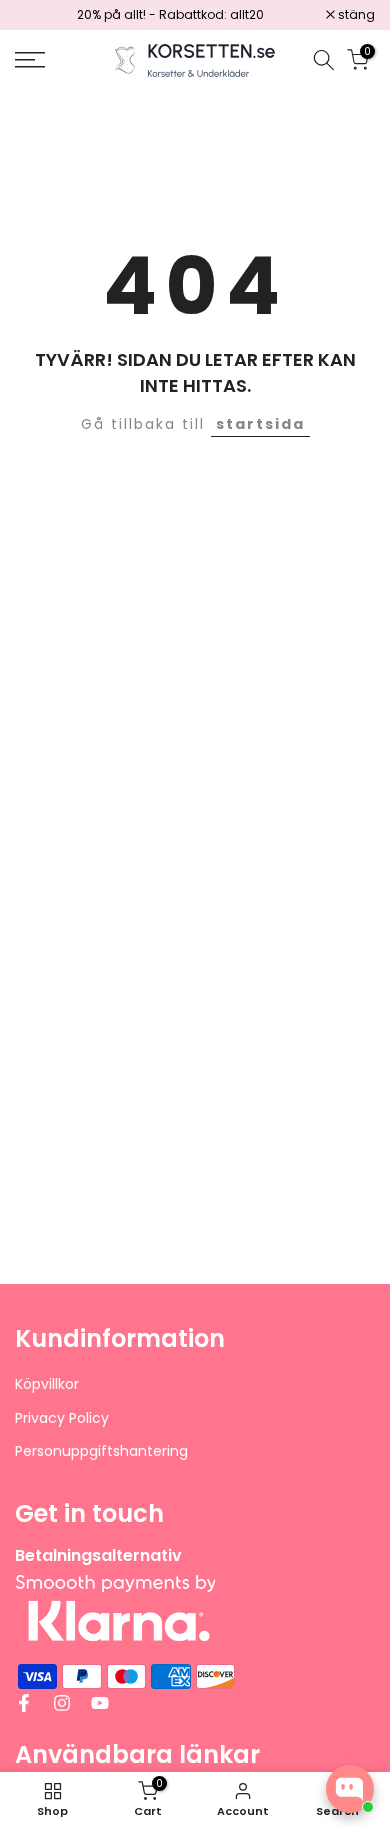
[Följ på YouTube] (100, 1703)
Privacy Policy (62, 1418)
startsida (260, 424)
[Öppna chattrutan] (350, 1789)
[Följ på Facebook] (24, 1703)
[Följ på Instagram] (62, 1703)
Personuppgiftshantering (101, 1451)
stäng (355, 15)
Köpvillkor (47, 1384)
